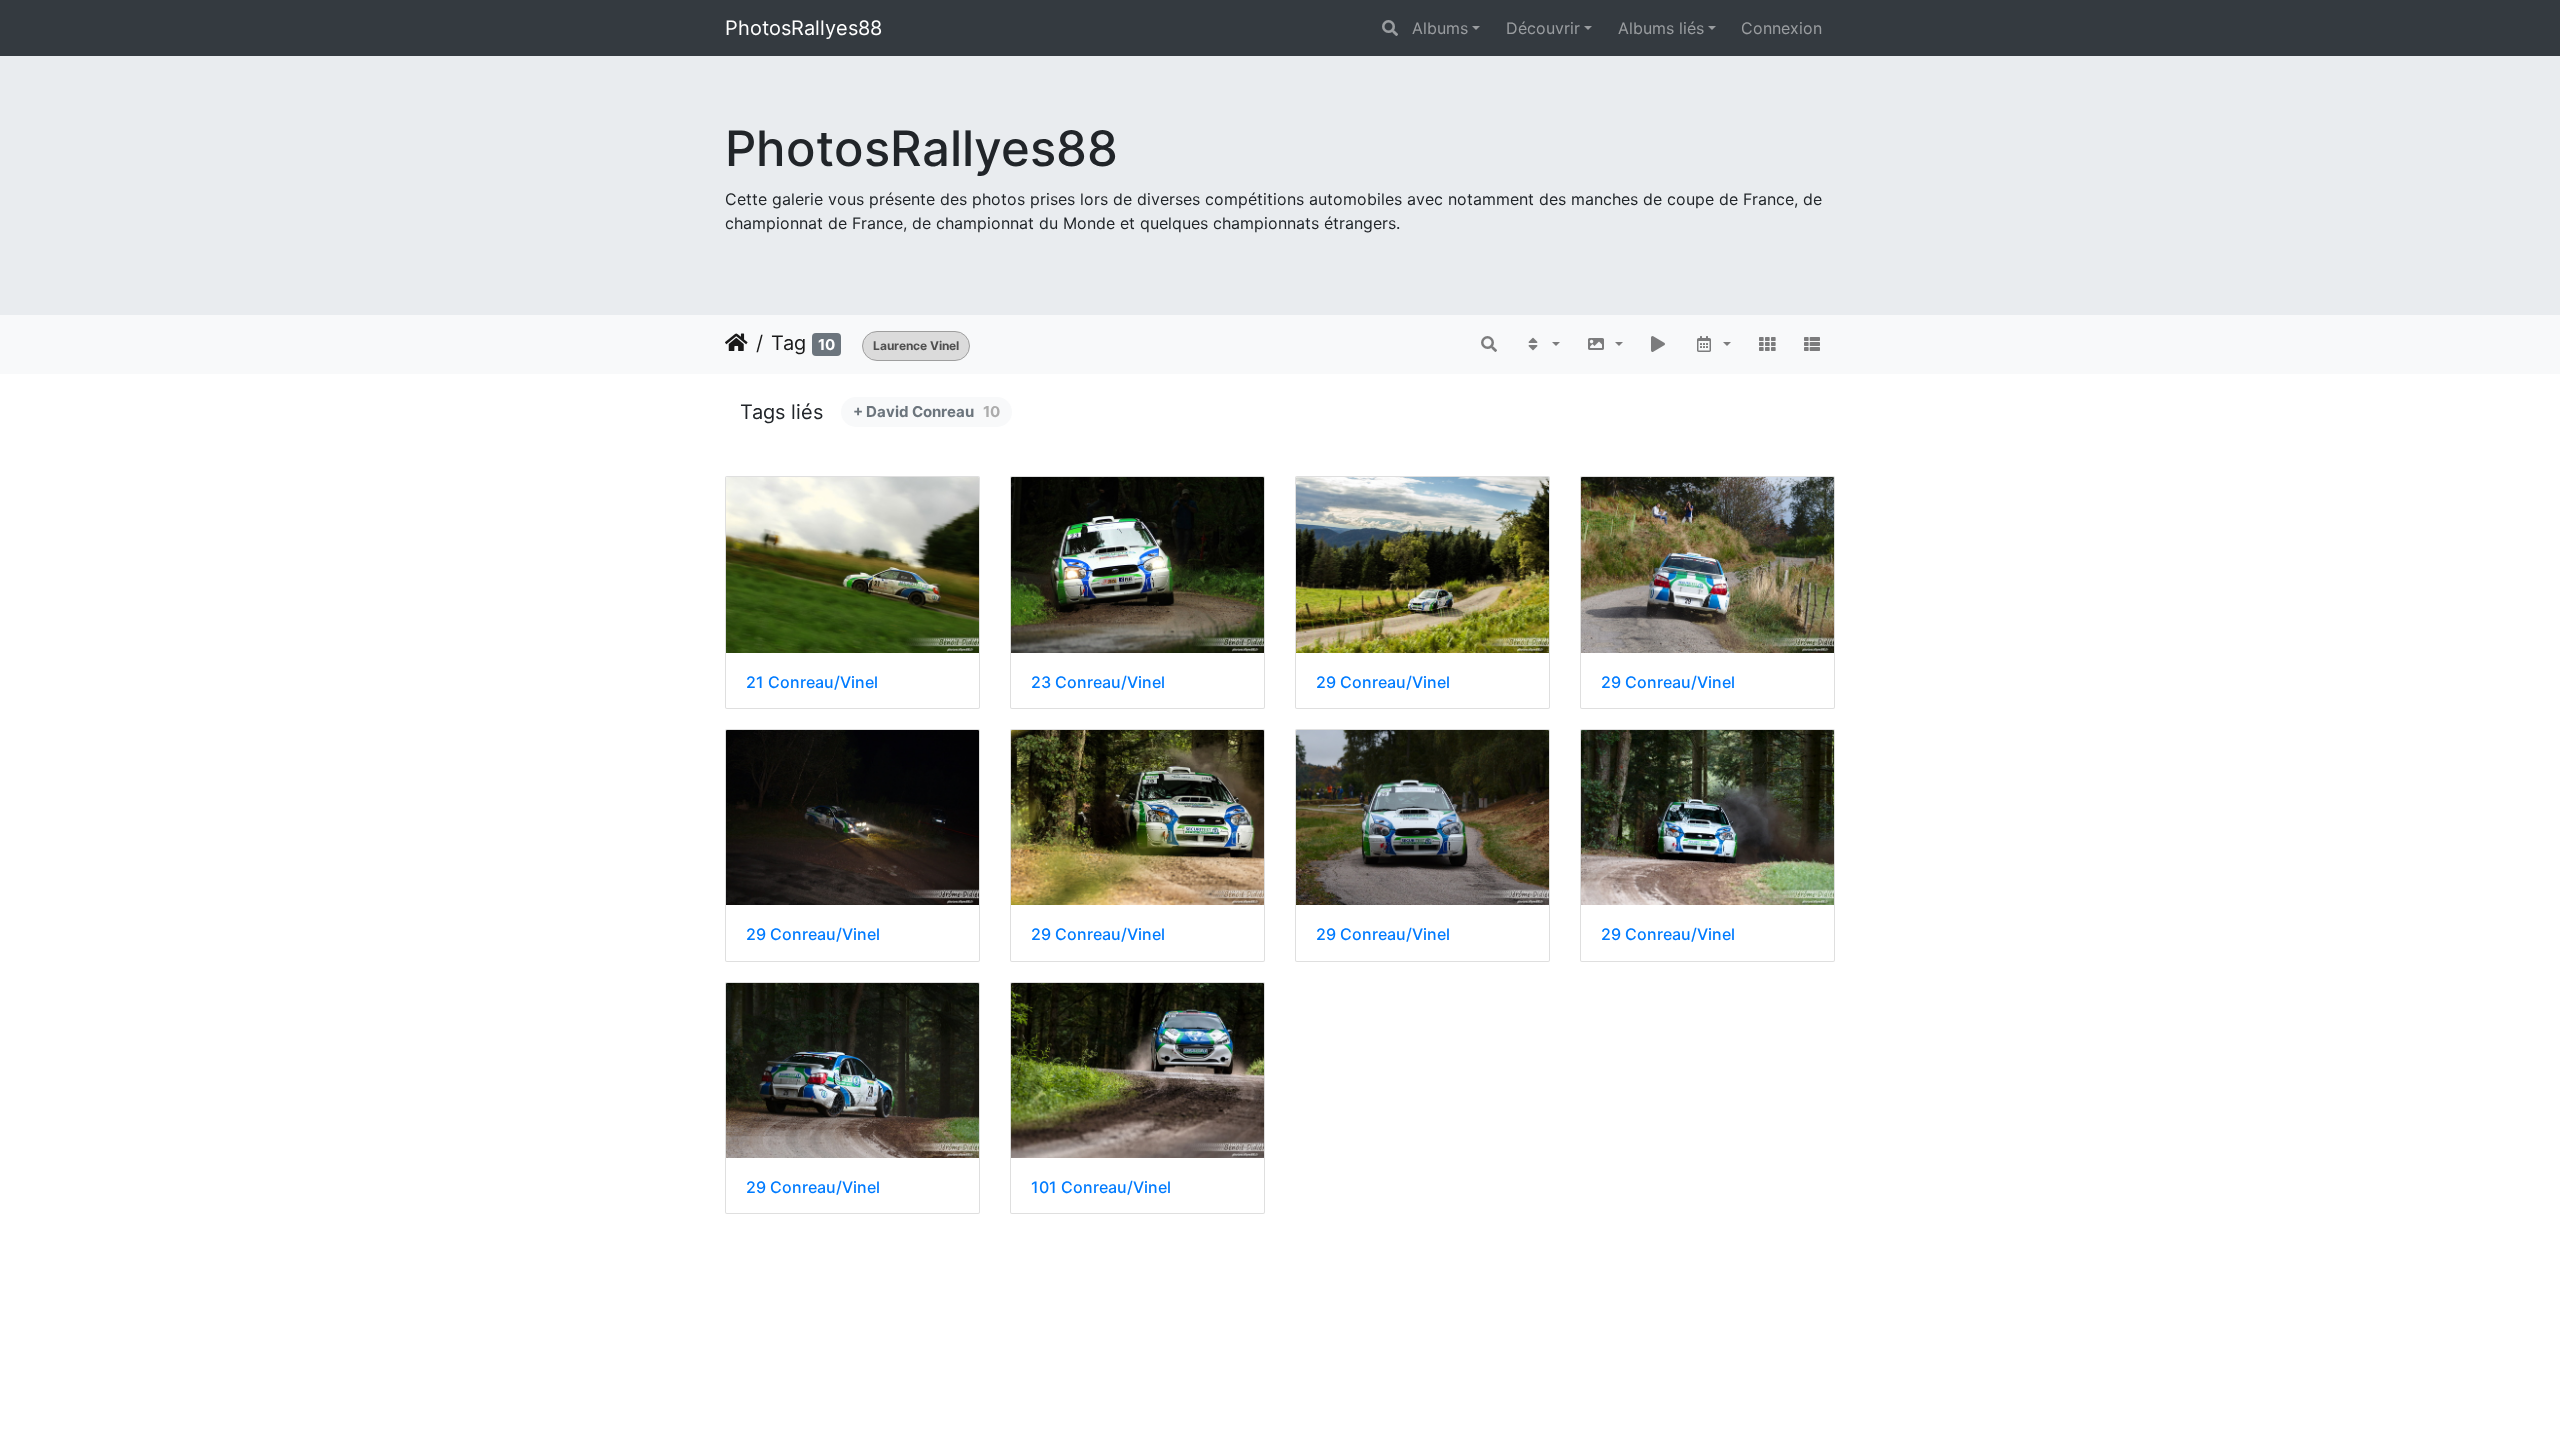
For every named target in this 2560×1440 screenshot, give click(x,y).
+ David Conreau (926, 411)
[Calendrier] (1712, 344)
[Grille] (1767, 344)
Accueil (736, 343)
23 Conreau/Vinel (1098, 682)
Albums (1440, 28)
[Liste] (1812, 344)
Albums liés (1661, 28)
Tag (788, 343)
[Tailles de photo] (1604, 344)
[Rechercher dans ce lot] (1490, 344)
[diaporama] (1659, 344)
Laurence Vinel (916, 345)
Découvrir (1543, 28)
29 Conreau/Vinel (1383, 682)
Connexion (1781, 28)
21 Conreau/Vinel (812, 682)
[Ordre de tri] (1541, 344)
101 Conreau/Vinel (1101, 1187)
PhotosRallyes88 (803, 28)
